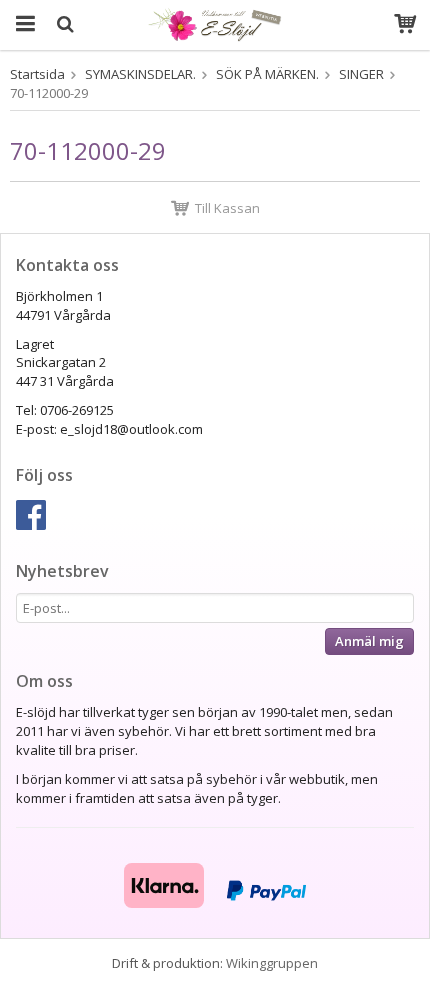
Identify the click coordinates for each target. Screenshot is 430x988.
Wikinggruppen (272, 963)
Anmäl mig (369, 641)
